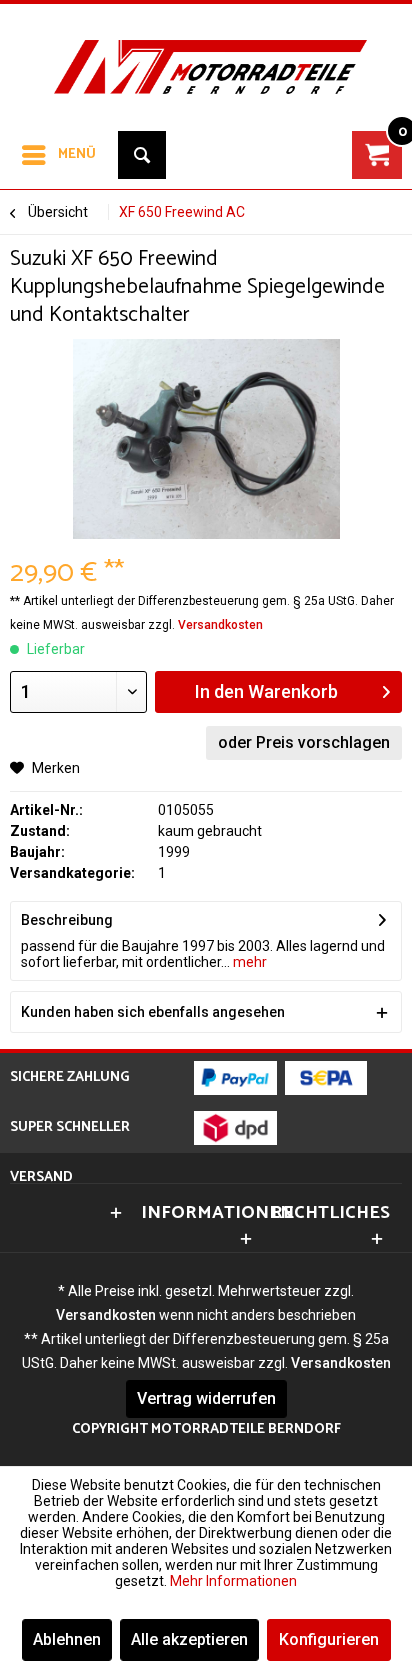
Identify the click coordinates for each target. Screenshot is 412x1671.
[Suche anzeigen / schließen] (142, 155)
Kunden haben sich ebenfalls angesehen (153, 1012)
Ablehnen (67, 1639)
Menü (77, 154)
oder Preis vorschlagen (304, 742)
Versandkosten (220, 625)
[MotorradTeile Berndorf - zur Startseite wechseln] (206, 54)
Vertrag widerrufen (206, 1398)
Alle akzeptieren (189, 1639)
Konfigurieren (329, 1639)
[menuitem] (58, 155)
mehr (248, 962)
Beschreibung (67, 920)
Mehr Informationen (233, 1581)
